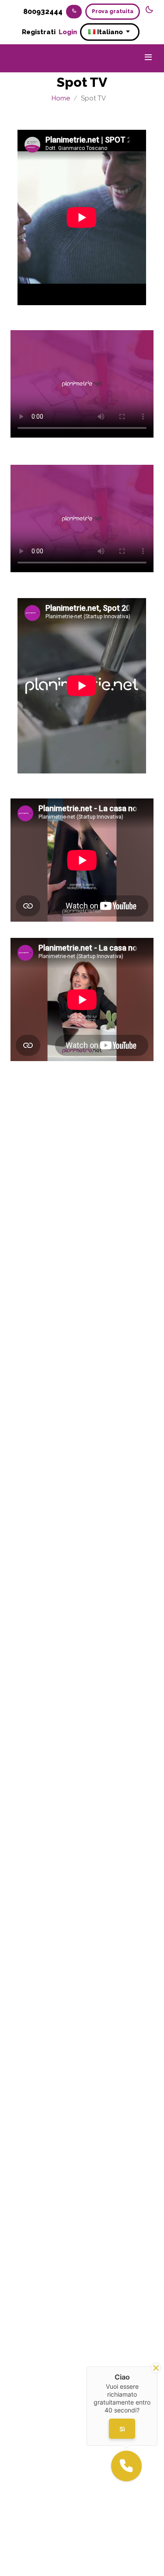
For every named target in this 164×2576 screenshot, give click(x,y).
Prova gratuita (113, 11)
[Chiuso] (156, 2368)
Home (61, 98)
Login (69, 32)
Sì (122, 2429)
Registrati (39, 32)
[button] (126, 2466)
